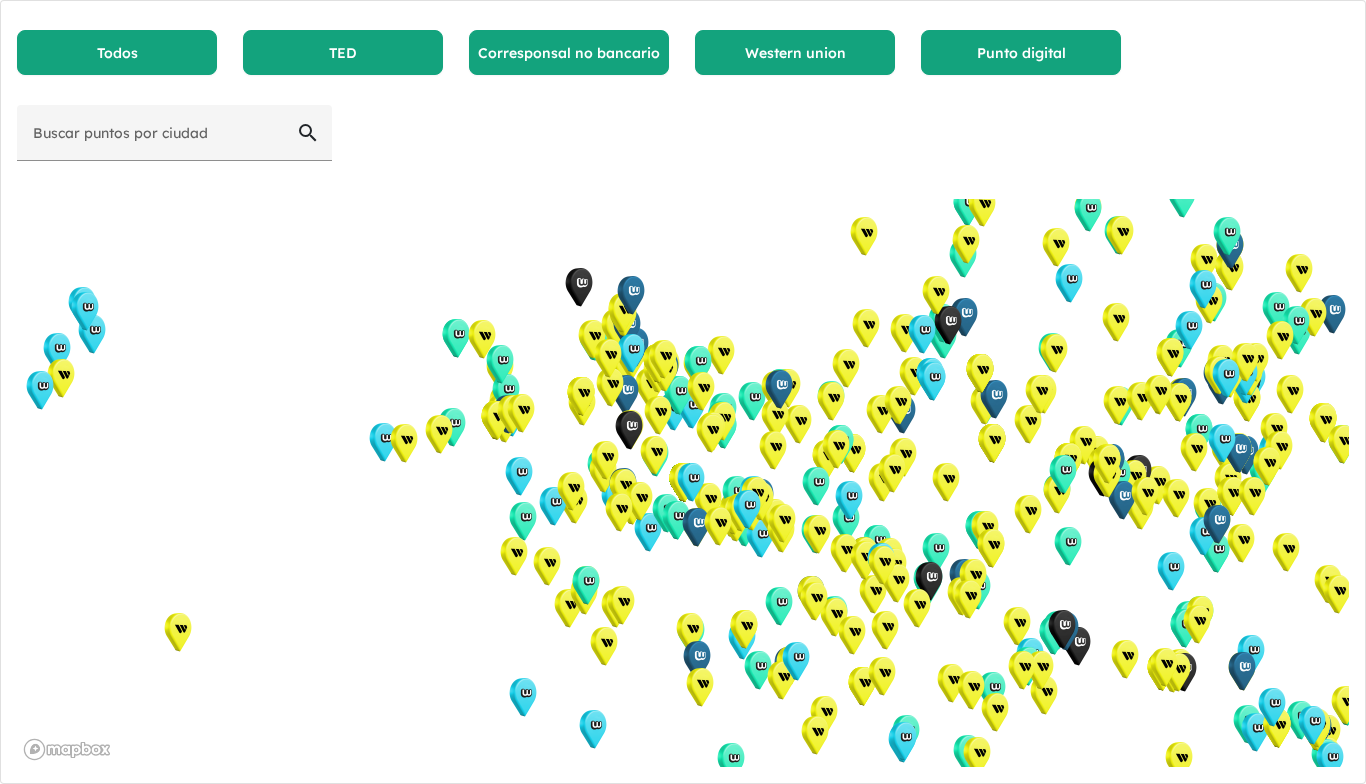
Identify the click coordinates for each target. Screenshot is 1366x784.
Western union (795, 53)
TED (343, 53)
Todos (117, 53)
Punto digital (1021, 53)
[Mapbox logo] (67, 749)
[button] (779, 607)
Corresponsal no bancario (569, 53)
